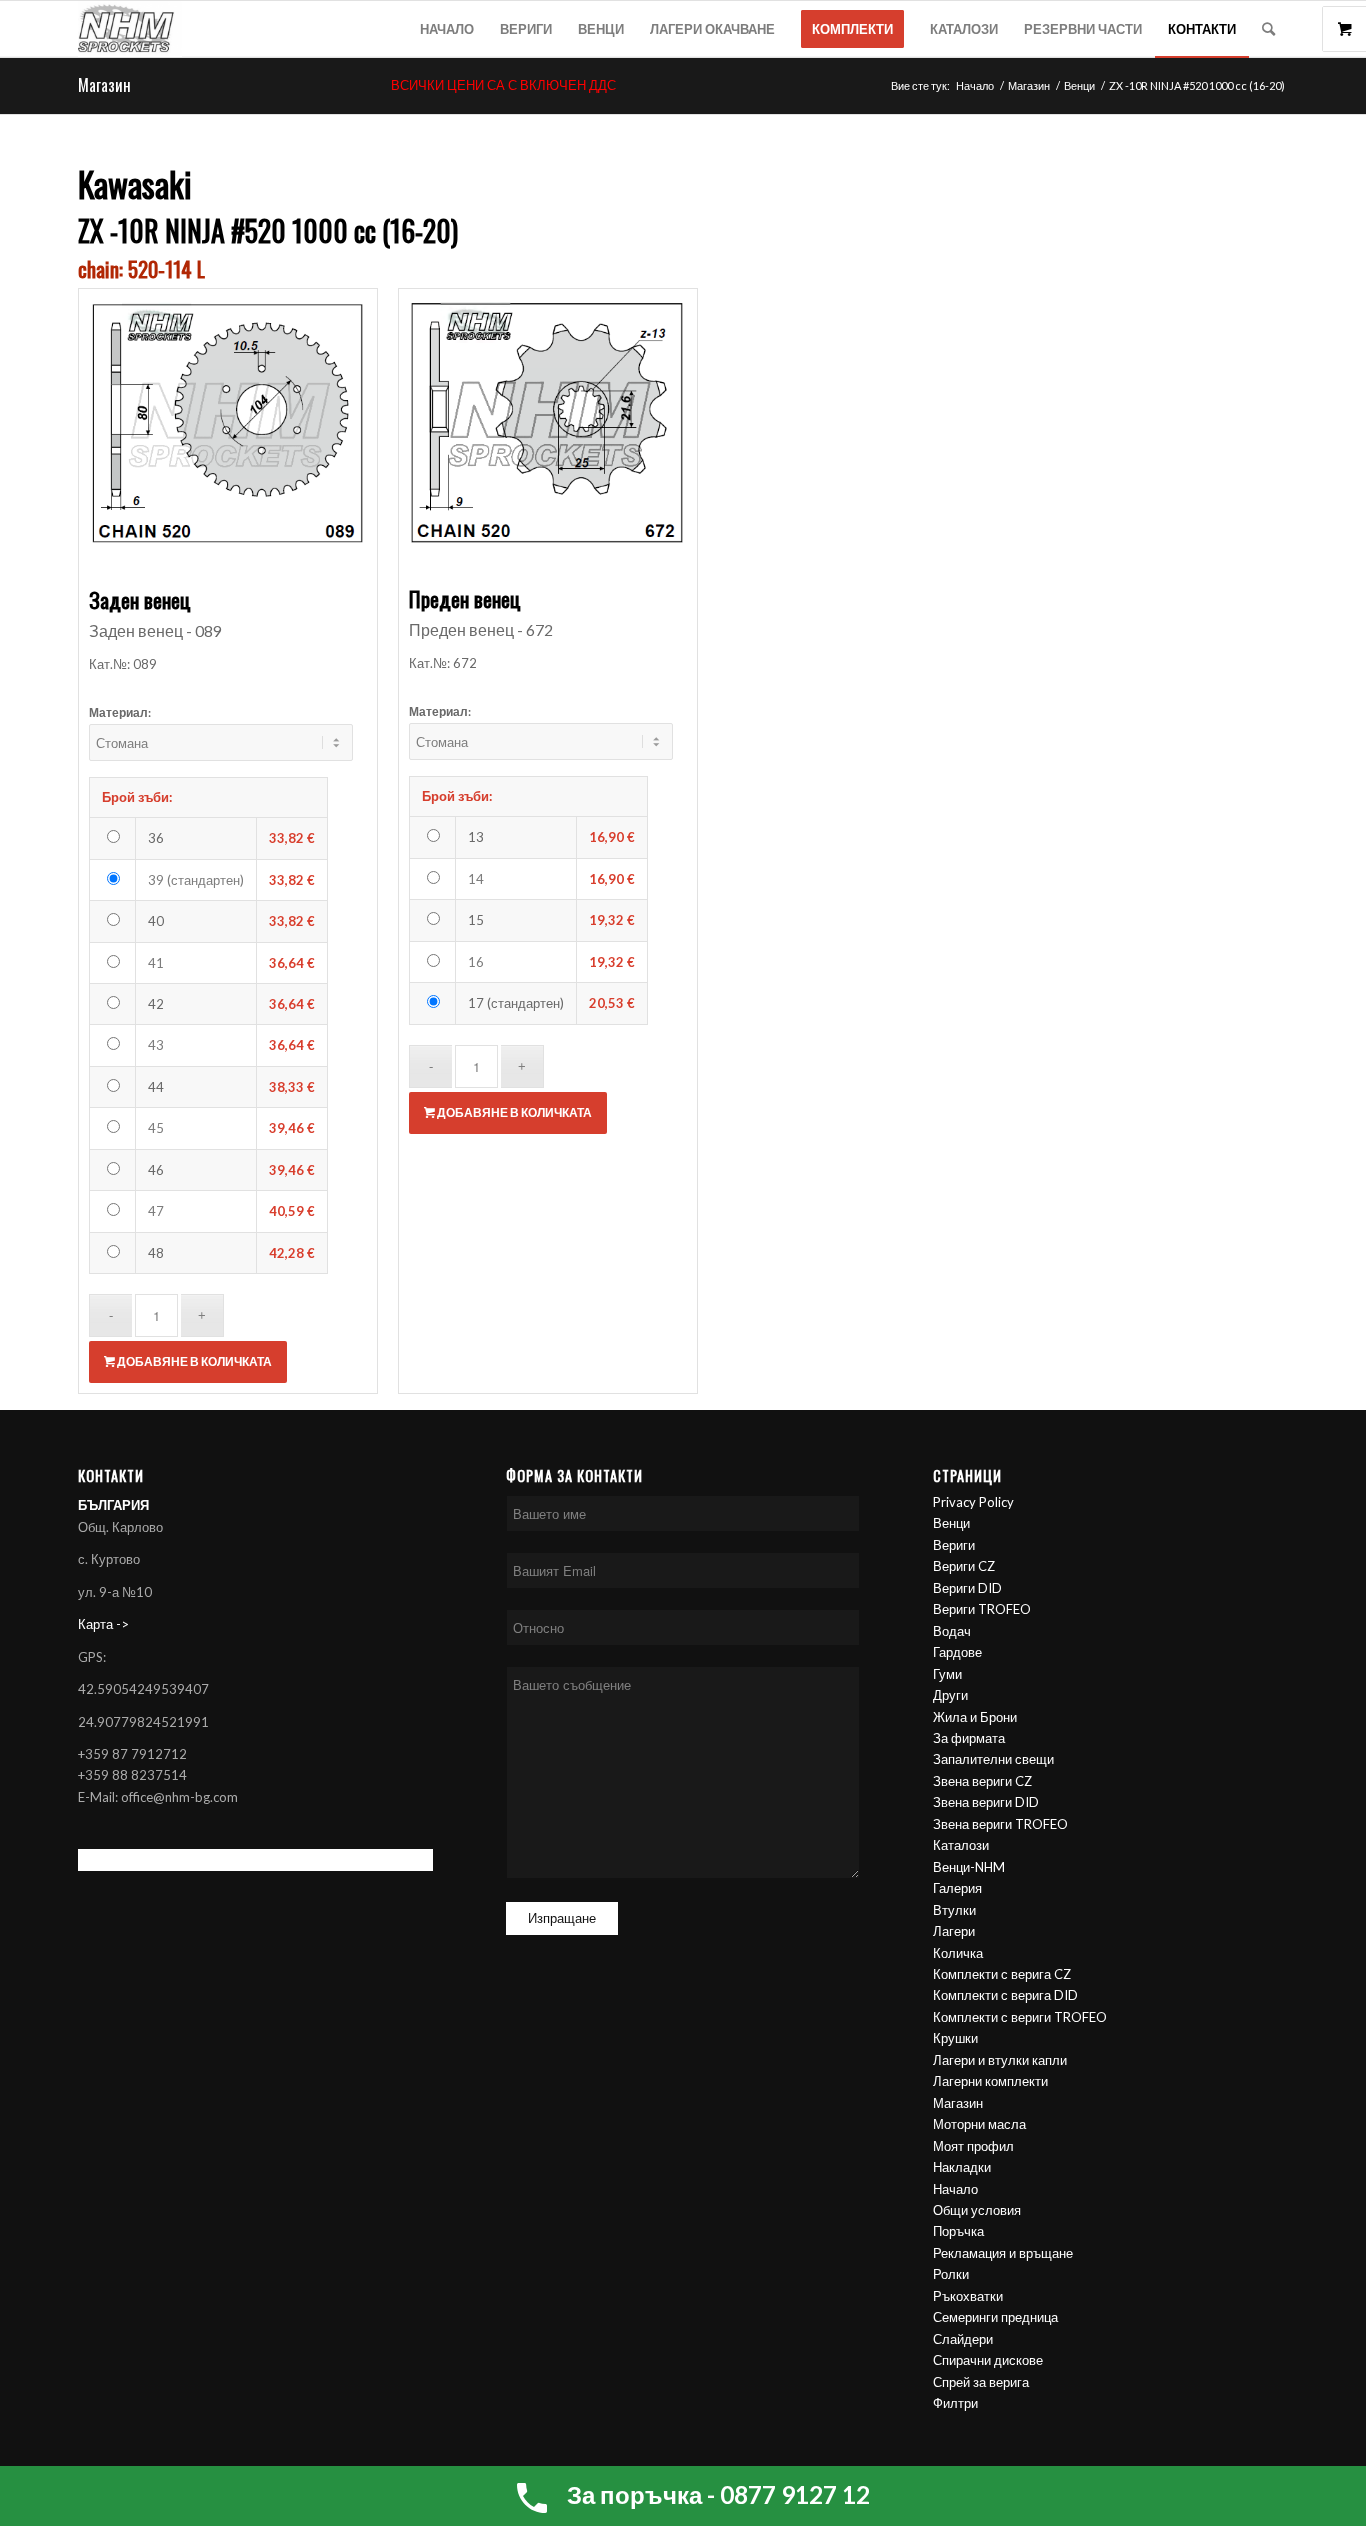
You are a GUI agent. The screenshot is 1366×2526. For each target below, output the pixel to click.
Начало (955, 2189)
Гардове (957, 1652)
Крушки (955, 2038)
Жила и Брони (975, 1717)
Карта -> (103, 1624)
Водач (952, 1631)
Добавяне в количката (193, 1361)
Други (950, 1695)
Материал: (120, 712)
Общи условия (977, 2210)
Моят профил (973, 2146)
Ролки (951, 2274)
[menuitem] (447, 29)
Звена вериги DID (986, 1802)
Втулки (954, 1910)
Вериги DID (967, 1588)
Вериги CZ (964, 1566)
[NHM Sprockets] (130, 29)
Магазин (104, 85)
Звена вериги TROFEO (1000, 1824)
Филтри (955, 2403)
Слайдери (963, 2339)
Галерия (957, 1888)
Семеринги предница (995, 2317)
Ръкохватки (968, 2296)
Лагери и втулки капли (1000, 2060)
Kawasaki (135, 183)
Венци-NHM (969, 1867)
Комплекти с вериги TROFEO (1020, 2017)
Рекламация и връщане (1003, 2253)
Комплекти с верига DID (1005, 1995)
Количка (958, 1953)
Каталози (961, 1845)
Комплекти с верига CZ (1002, 1974)
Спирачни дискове (988, 2360)
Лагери (954, 1931)
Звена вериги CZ (982, 1781)
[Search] (1268, 29)
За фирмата (969, 1738)
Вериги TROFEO (982, 1609)
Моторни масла (979, 2124)
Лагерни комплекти (990, 2081)
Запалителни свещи (993, 1759)
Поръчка (958, 2231)
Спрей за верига (981, 2382)
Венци (951, 1523)
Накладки (962, 2167)
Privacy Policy (973, 1502)
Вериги (954, 1545)
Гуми (947, 1674)
